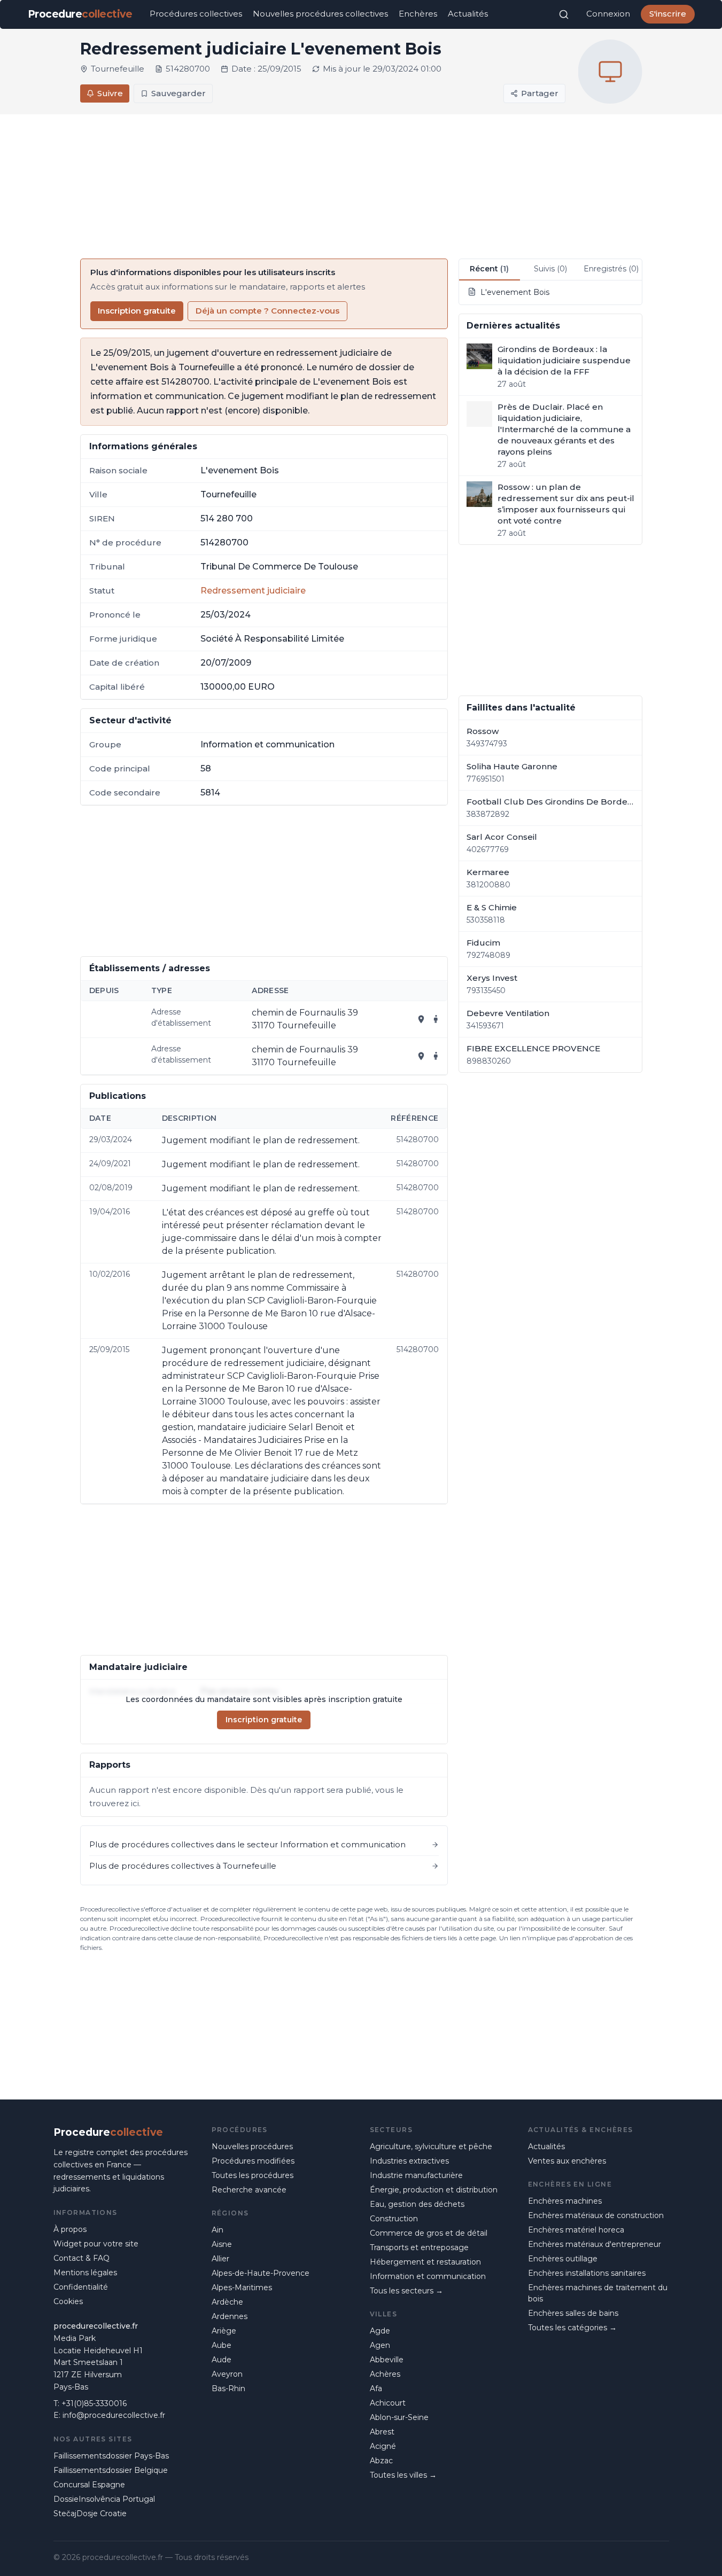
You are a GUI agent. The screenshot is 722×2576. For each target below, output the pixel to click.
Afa (376, 2388)
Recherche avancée (249, 2190)
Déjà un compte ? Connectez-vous (267, 311)
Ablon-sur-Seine (399, 2417)
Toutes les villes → (403, 2475)
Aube (222, 2345)
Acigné (383, 2446)
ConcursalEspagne (89, 2485)
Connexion (608, 14)
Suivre (110, 93)
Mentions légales (85, 2273)
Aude (222, 2360)
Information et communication (428, 2276)
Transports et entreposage (419, 2247)
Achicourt (388, 2403)
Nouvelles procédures (252, 2146)
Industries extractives (409, 2161)
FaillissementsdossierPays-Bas (111, 2456)
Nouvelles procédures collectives (320, 14)
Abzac (381, 2461)
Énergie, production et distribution (434, 2190)
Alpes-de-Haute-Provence (261, 2273)
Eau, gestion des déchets (417, 2204)
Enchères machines (565, 2201)
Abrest (382, 2432)
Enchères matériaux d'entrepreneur (595, 2244)
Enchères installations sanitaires (587, 2273)
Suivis (550, 269)
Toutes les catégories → (572, 2328)
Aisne (222, 2244)
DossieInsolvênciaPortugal (104, 2499)
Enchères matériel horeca (576, 2230)
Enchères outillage (563, 2259)
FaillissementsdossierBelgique (111, 2470)
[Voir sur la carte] (421, 1019)
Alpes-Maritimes (242, 2288)
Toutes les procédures (253, 2175)
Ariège (224, 2331)
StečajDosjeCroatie (90, 2513)
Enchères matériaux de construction (596, 2215)
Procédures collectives (196, 14)
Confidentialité (81, 2287)
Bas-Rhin (228, 2388)
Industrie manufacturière (416, 2175)
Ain (218, 2230)
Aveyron (227, 2374)
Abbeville (387, 2360)
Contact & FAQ (81, 2258)
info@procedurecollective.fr (114, 2415)
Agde (380, 2331)
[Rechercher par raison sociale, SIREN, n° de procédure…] (564, 14)
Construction (394, 2219)
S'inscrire (668, 14)
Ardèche (227, 2302)
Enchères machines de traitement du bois (598, 2293)
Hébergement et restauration (425, 2262)
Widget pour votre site (96, 2244)
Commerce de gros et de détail (429, 2233)
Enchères (418, 14)
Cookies (68, 2301)
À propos (70, 2229)
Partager (540, 93)
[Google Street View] (436, 1019)
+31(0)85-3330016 (94, 2403)
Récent (489, 269)
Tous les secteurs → (406, 2291)
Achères (385, 2374)
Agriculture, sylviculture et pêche (431, 2146)
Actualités (468, 14)
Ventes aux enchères (567, 2161)
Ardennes (230, 2316)
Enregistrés (611, 269)
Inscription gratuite (137, 311)
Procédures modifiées (253, 2161)
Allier (220, 2259)
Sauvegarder (178, 93)
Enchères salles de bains (573, 2313)
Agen (380, 2345)
